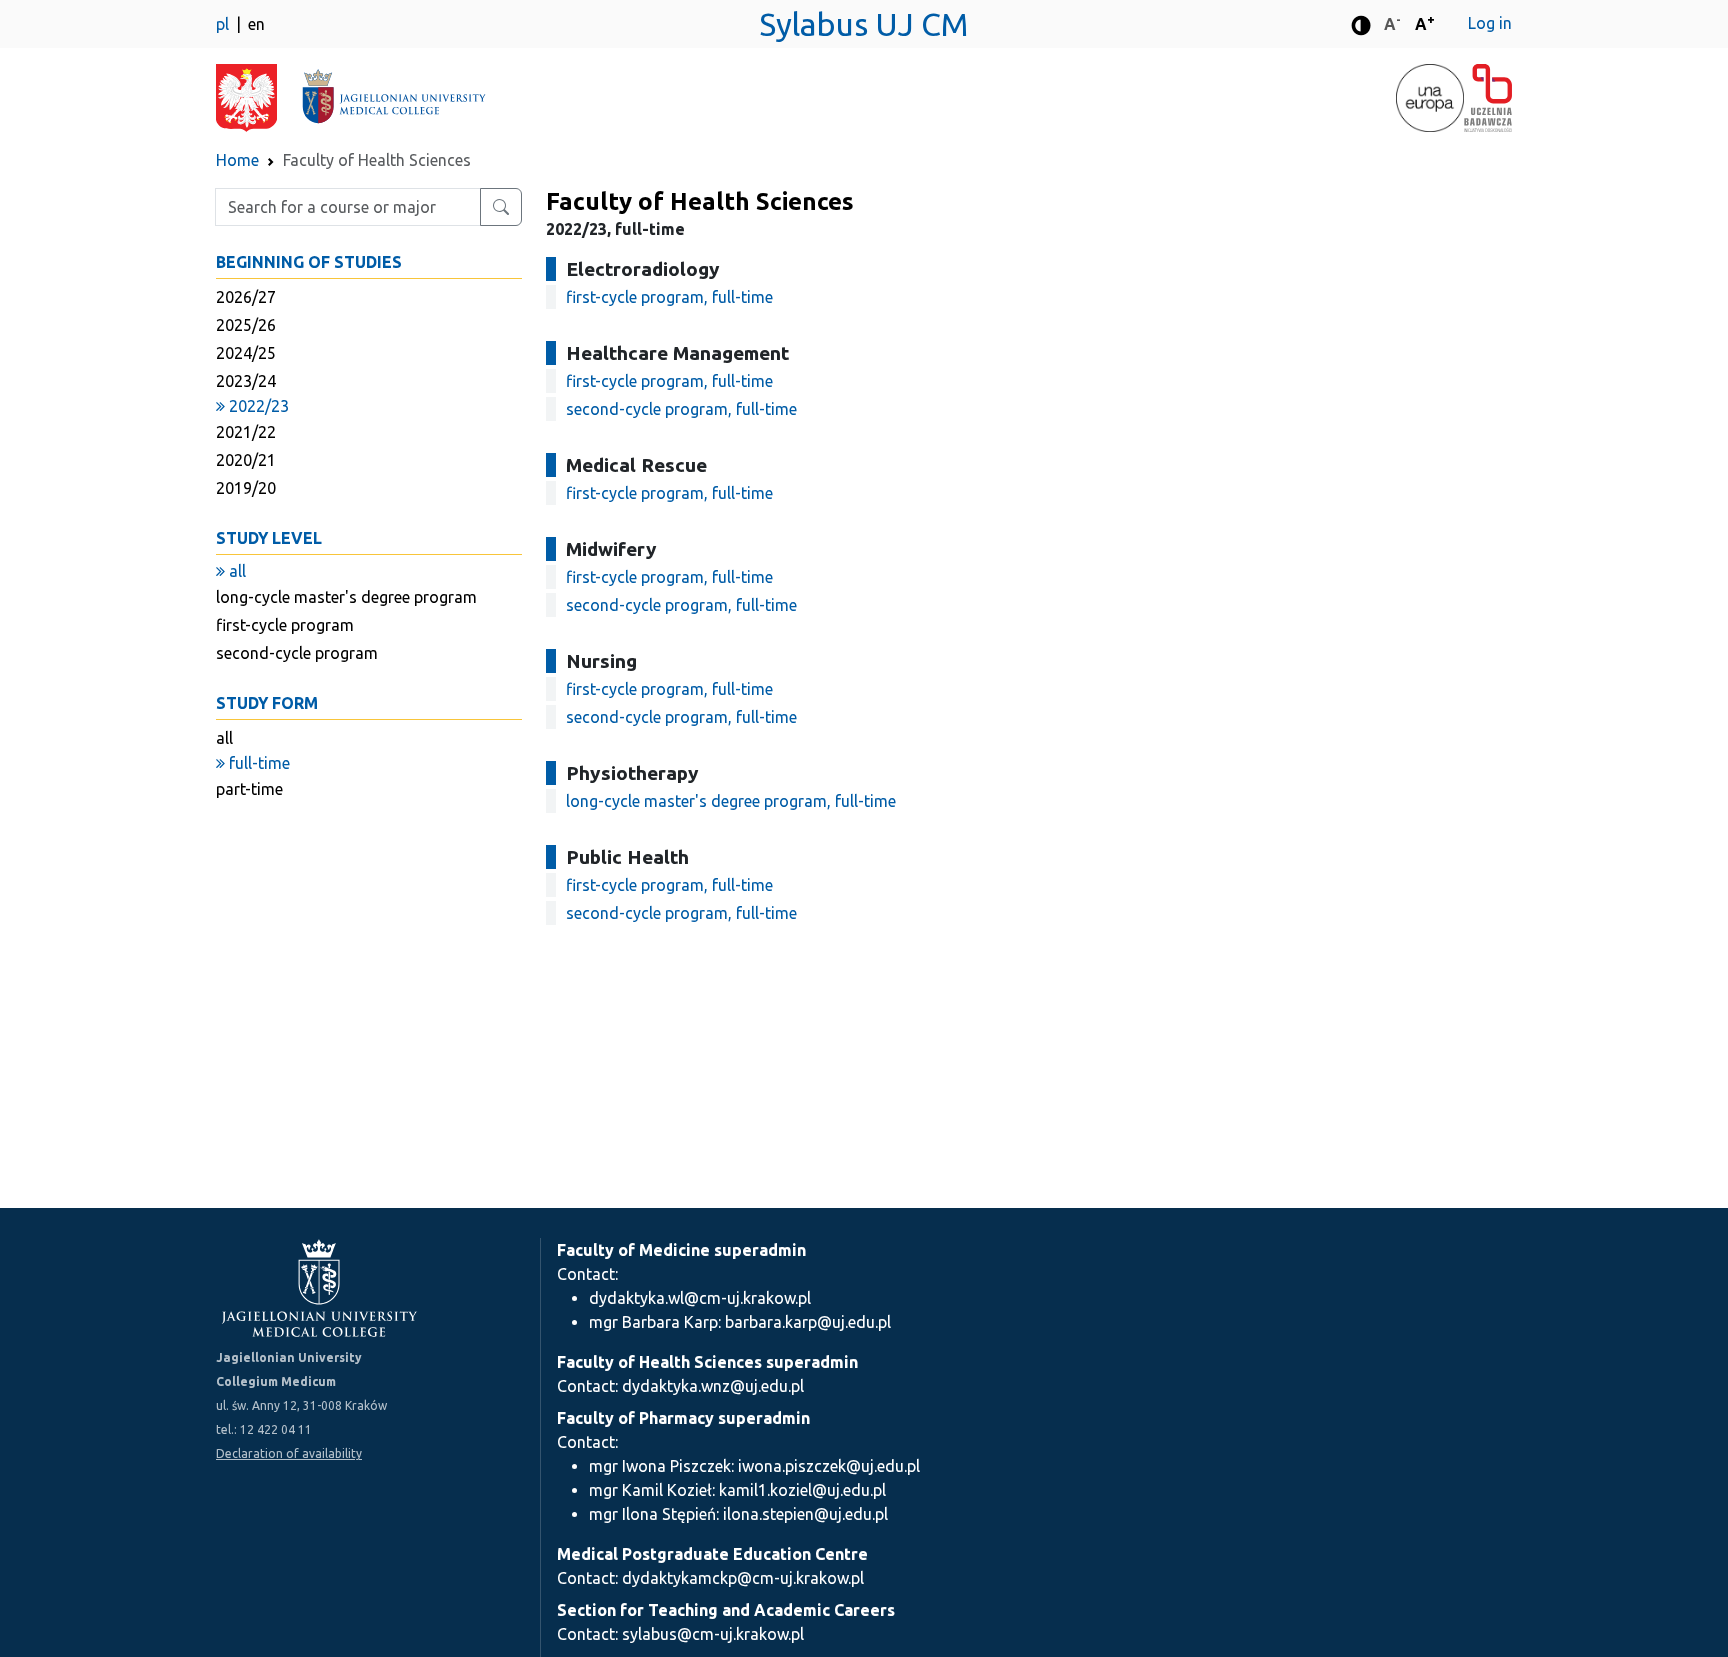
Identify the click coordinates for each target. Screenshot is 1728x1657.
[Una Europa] (1430, 98)
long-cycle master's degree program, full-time (731, 801)
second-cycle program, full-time (681, 409)
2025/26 (246, 325)
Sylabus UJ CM (864, 24)
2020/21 (246, 460)
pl (224, 24)
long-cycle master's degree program (346, 597)
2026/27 (246, 297)
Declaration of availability (289, 1453)
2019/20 (246, 488)
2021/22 (246, 432)
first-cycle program (285, 625)
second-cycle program (297, 653)
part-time (249, 789)
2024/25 (246, 353)
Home (237, 160)
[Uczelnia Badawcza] (1488, 98)
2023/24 (246, 381)
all (224, 738)
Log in (1490, 23)
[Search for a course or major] (501, 207)
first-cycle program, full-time (669, 297)
